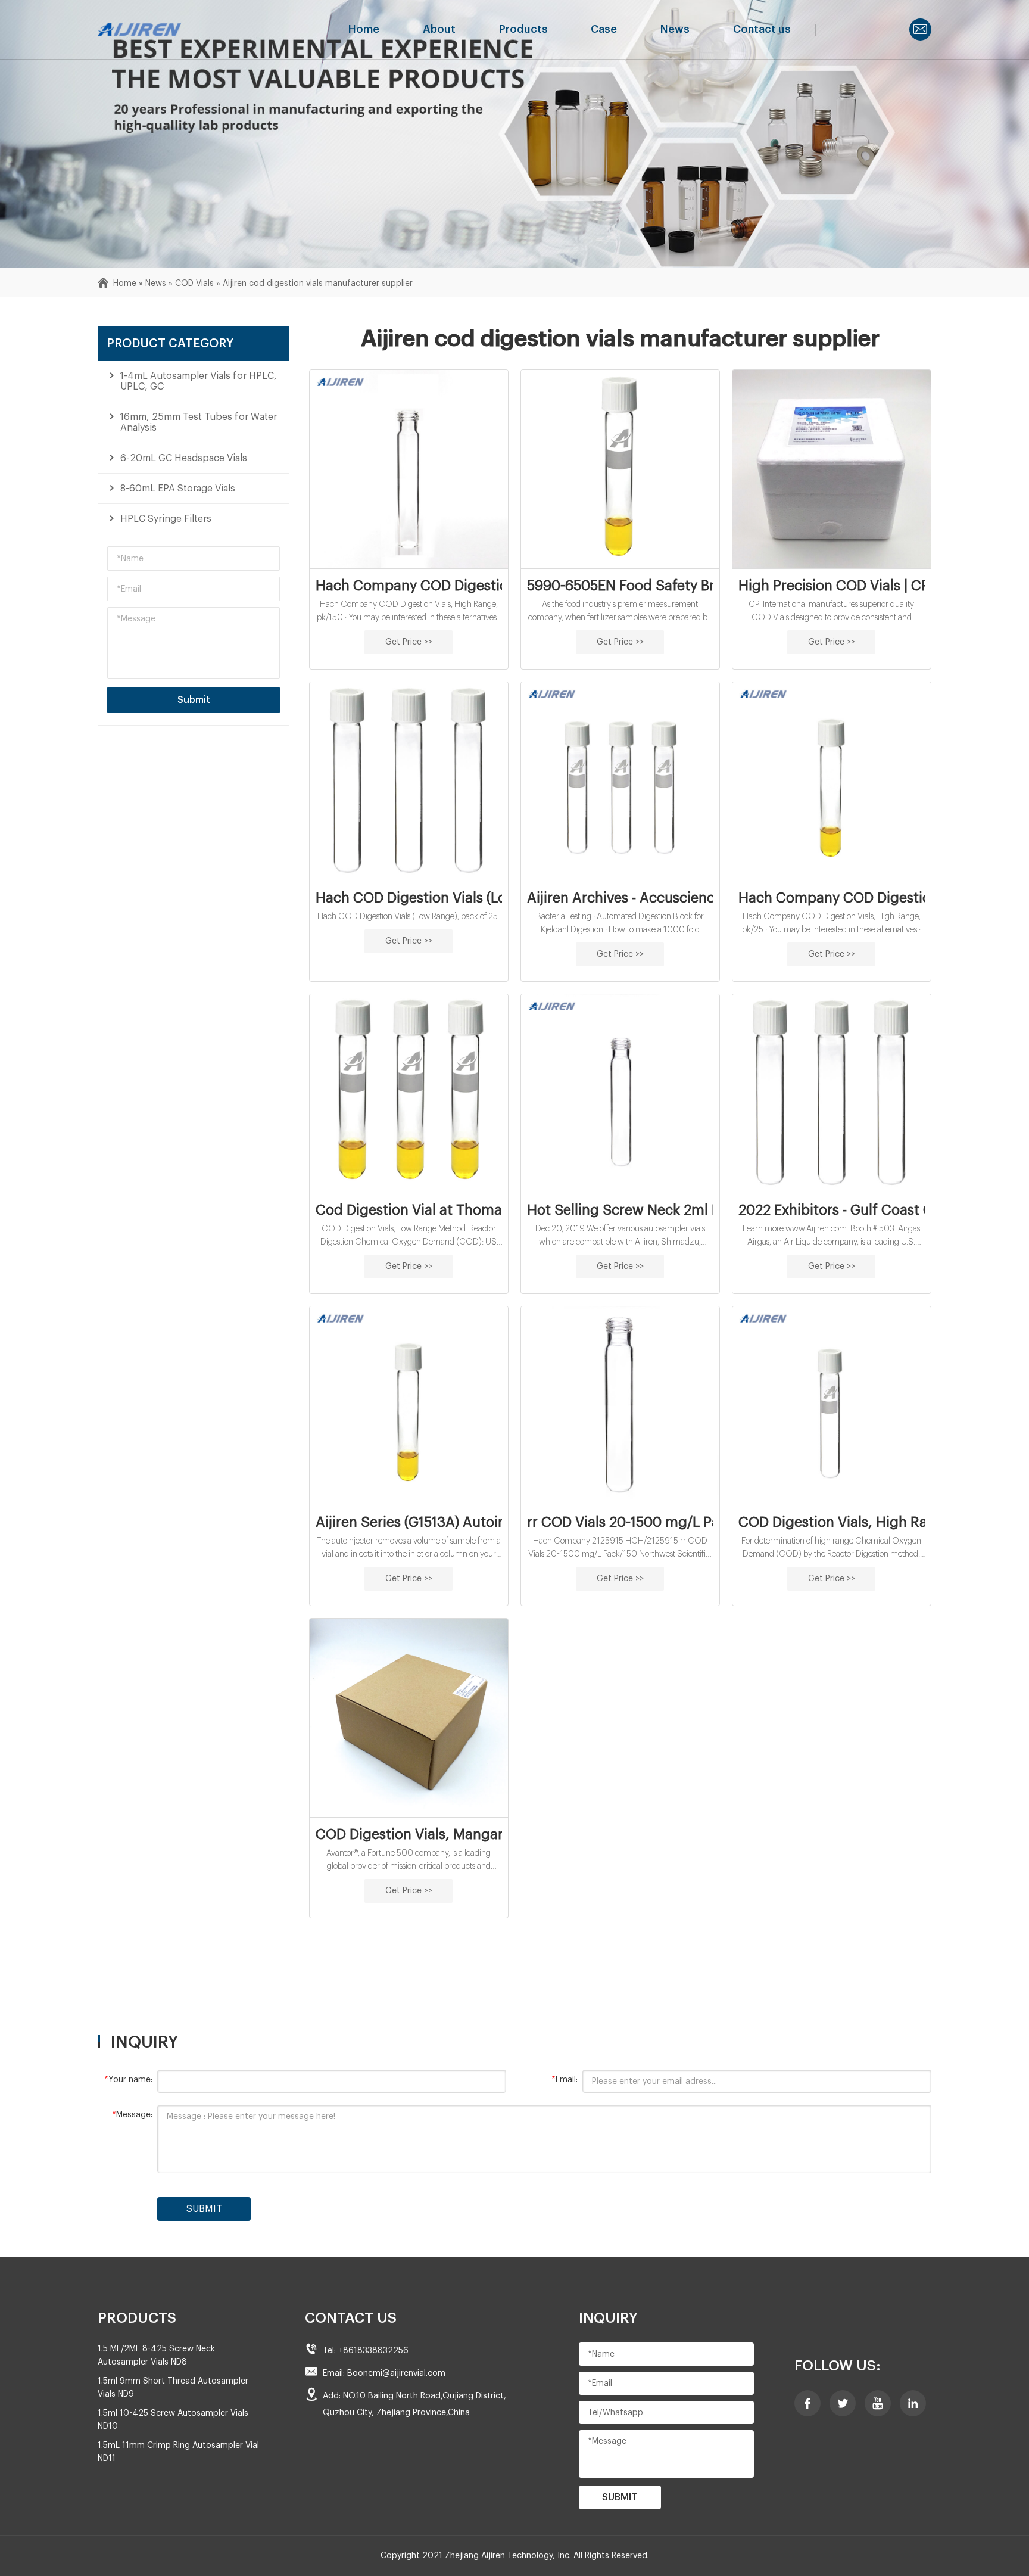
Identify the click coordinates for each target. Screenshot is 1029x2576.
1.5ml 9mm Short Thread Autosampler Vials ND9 (173, 2388)
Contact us (762, 29)
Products (523, 29)
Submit (194, 700)
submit (204, 2209)
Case (604, 29)
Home (364, 29)
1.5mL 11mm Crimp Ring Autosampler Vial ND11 (178, 2452)
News (675, 29)
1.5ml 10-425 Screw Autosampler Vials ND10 (173, 2420)
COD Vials (194, 284)
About (439, 29)
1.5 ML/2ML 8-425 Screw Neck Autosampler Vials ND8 (156, 2356)
